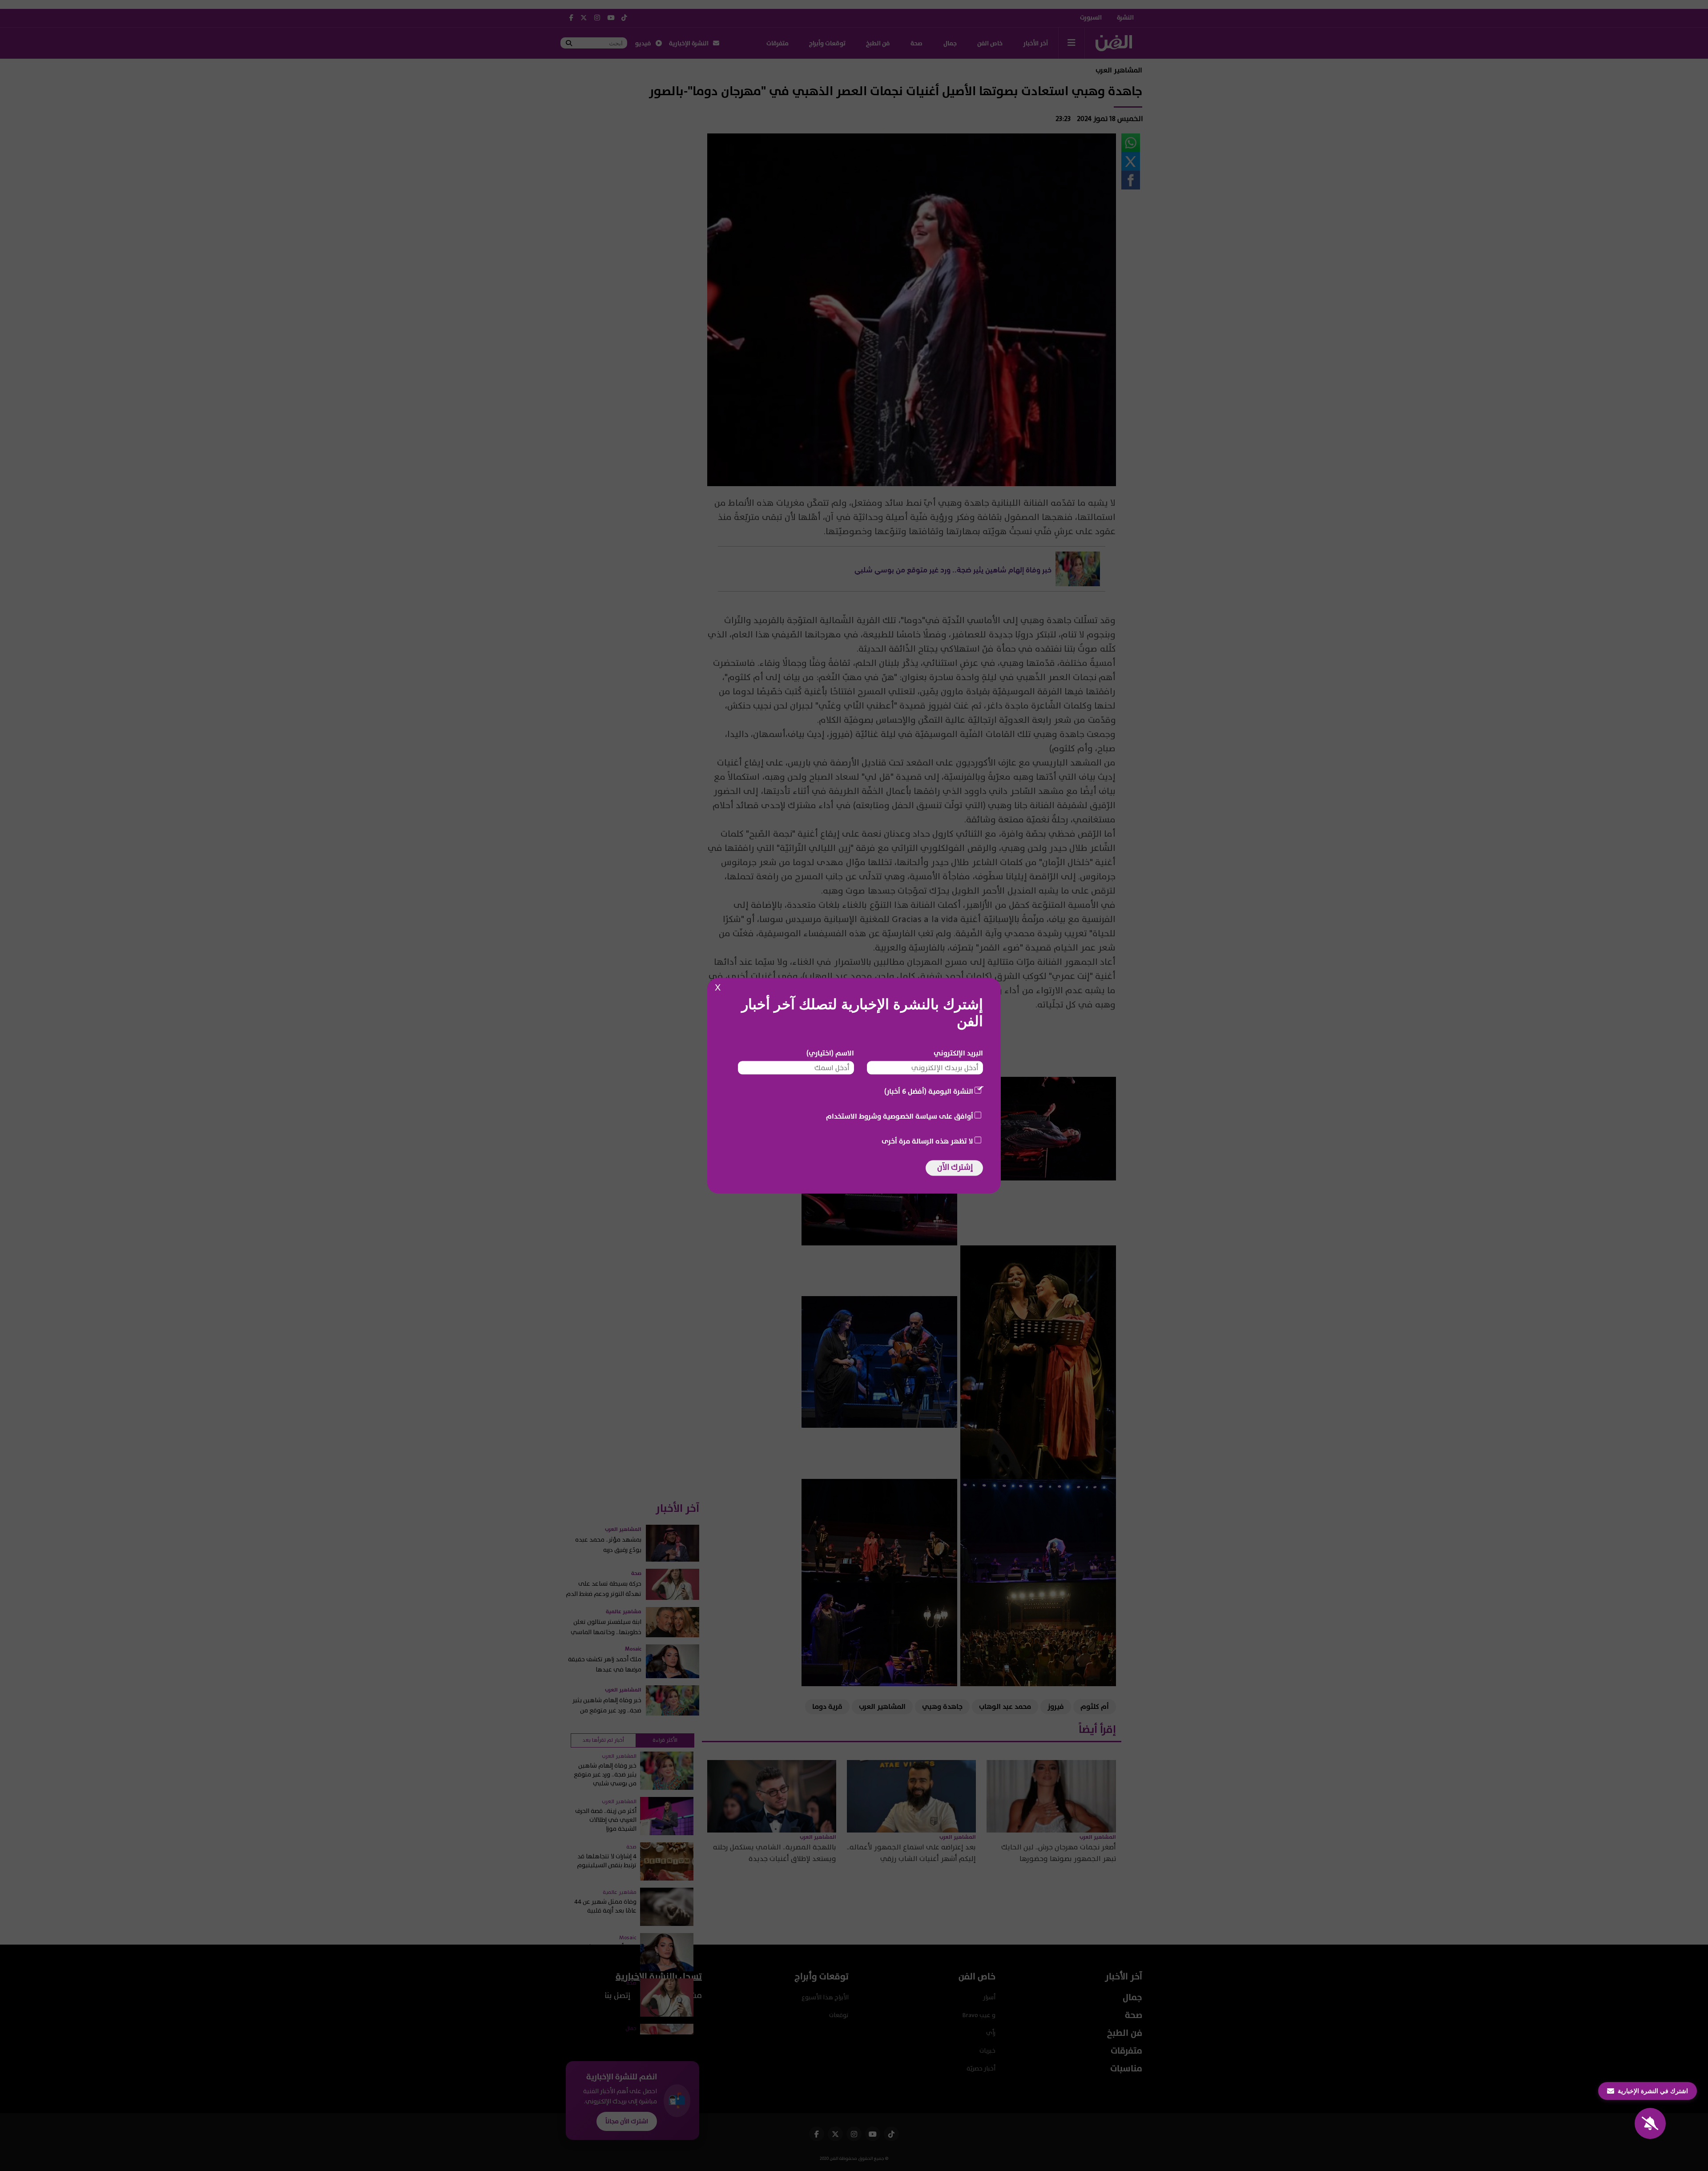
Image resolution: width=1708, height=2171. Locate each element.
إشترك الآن (955, 1167)
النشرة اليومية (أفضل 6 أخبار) (929, 1091)
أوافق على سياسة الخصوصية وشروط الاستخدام (900, 1116)
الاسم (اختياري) (830, 1053)
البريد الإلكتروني (958, 1053)
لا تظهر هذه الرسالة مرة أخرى (927, 1141)
